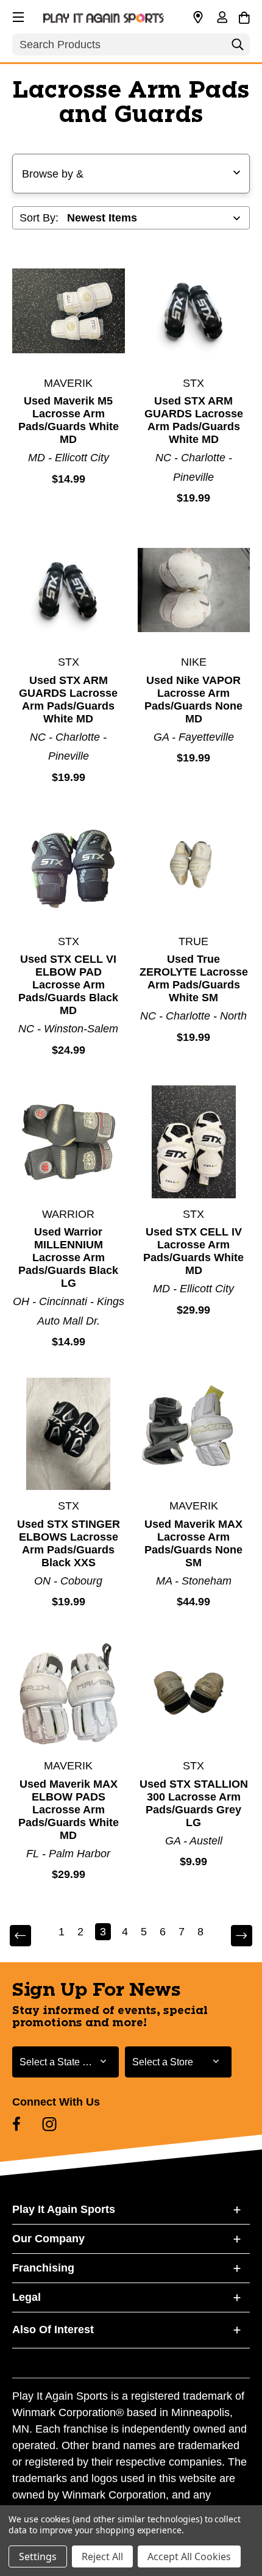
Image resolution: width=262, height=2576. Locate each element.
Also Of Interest (53, 2330)
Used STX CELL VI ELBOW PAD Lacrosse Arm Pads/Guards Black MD (68, 985)
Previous (29, 1936)
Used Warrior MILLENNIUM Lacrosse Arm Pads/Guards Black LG (68, 1257)
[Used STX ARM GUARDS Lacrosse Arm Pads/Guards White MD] (194, 311)
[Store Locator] (198, 18)
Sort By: (39, 218)
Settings (38, 2556)
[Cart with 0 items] (244, 16)
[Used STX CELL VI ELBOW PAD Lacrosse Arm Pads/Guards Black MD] (69, 869)
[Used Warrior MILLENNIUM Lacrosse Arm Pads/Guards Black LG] (69, 1142)
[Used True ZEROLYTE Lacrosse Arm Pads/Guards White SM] (194, 869)
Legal (27, 2297)
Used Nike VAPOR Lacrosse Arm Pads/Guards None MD (193, 700)
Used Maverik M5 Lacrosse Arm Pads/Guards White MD (69, 420)
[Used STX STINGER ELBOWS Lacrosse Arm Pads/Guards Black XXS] (69, 1434)
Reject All (102, 2556)
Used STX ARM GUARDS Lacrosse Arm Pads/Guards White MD (194, 420)
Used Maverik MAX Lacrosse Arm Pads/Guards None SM (193, 1543)
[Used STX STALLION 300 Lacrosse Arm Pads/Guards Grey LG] (194, 1694)
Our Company (48, 2239)
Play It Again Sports (64, 2209)
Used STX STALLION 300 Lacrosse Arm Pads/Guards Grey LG (194, 1803)
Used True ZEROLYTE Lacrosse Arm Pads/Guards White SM (194, 978)
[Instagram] (49, 2124)
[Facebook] (16, 2124)
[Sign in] (222, 18)
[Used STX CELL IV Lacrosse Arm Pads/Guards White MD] (194, 1142)
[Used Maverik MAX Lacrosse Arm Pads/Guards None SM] (194, 1434)
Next (233, 1936)
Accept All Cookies (189, 2556)
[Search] (238, 48)
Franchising (43, 2268)
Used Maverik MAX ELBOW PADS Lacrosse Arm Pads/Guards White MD (69, 1810)
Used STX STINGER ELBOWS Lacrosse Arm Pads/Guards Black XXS (69, 1543)
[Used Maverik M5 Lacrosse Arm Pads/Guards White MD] (69, 311)
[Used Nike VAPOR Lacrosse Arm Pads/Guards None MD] (194, 590)
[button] (17, 15)
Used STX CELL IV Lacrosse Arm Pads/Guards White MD (193, 1251)
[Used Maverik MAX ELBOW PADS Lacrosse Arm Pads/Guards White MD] (69, 1694)
